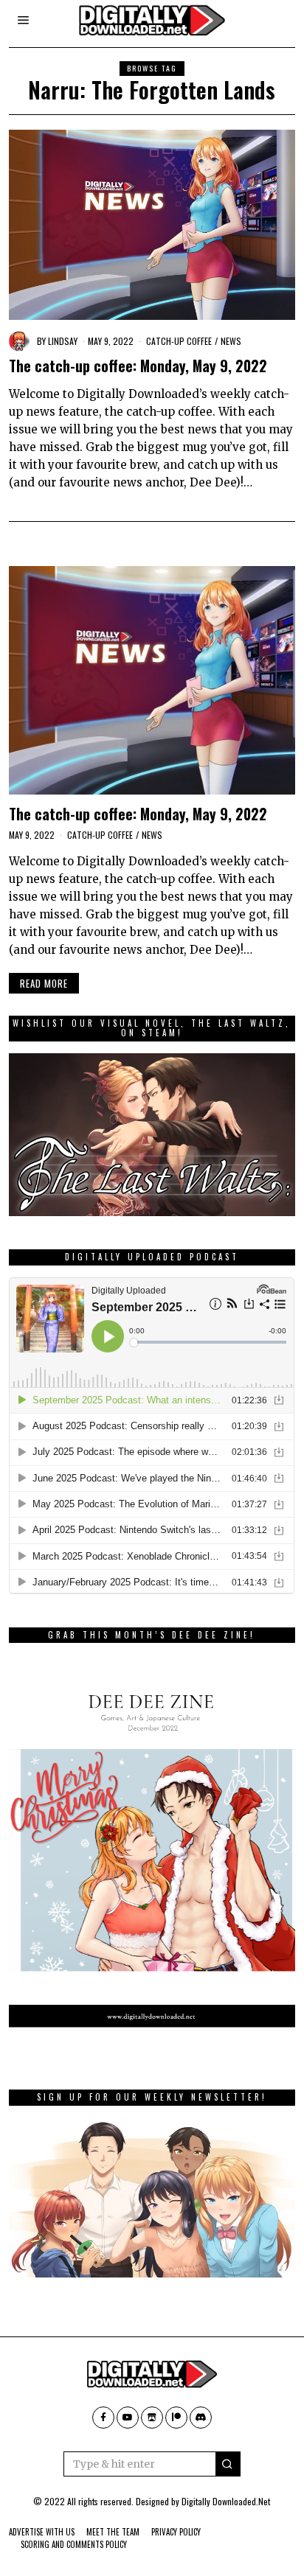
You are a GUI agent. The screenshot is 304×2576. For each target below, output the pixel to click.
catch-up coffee (179, 341)
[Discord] (201, 2418)
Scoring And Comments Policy (74, 2544)
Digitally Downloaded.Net (226, 2501)
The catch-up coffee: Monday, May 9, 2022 (138, 366)
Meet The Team (113, 2532)
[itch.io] (152, 2418)
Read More (44, 983)
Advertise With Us (42, 2532)
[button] (228, 2464)
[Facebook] (103, 2418)
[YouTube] (128, 2418)
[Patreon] (176, 2418)
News (231, 341)
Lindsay (63, 341)
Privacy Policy (176, 2532)
